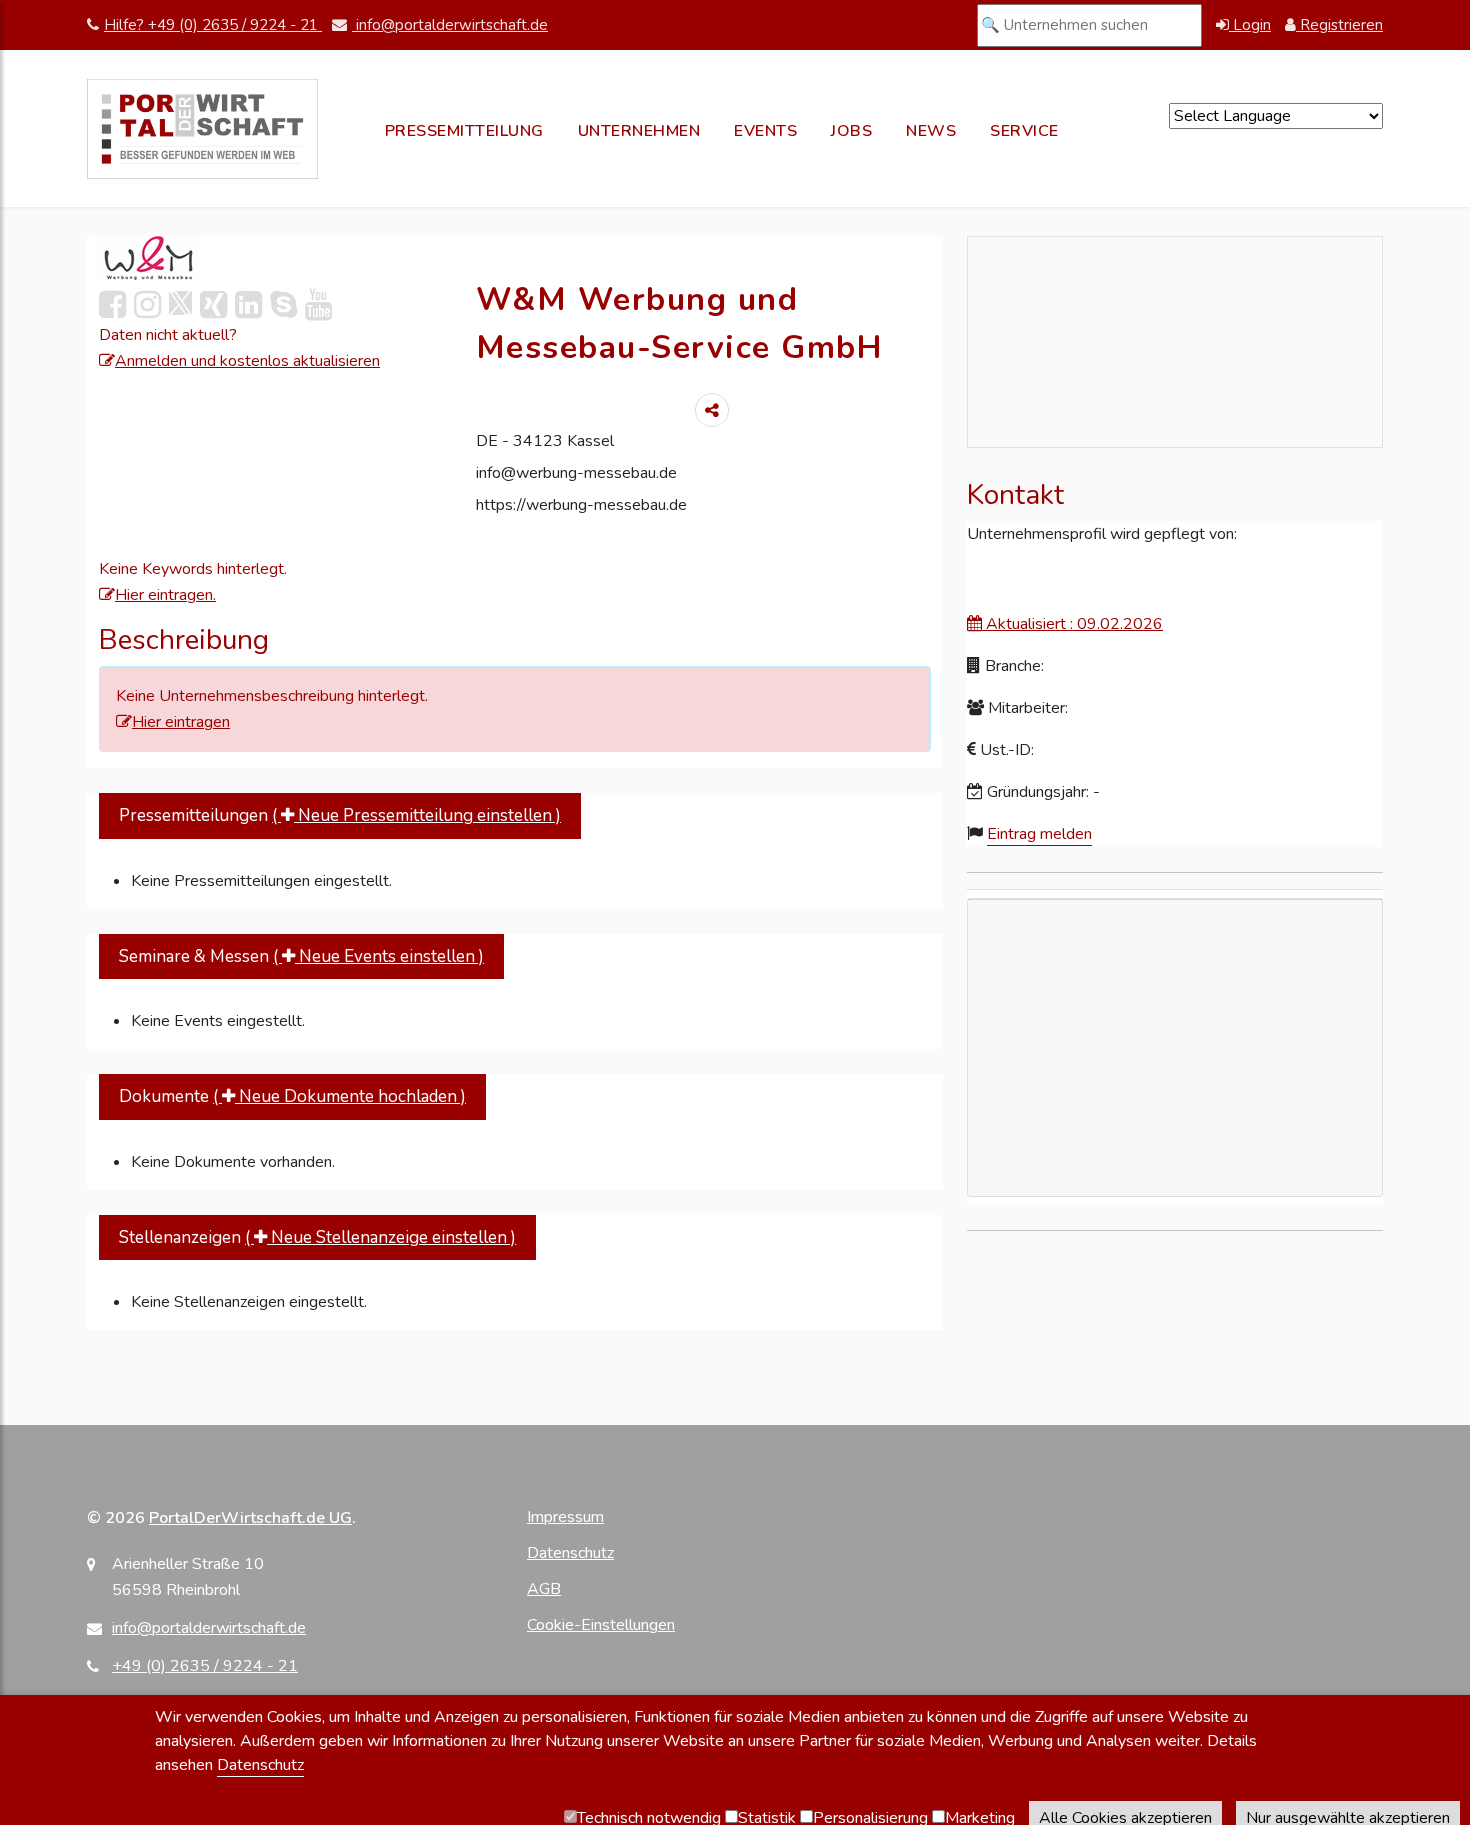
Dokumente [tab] (292, 1096)
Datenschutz (570, 1553)
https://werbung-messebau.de (581, 505)
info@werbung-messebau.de (576, 473)
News (931, 131)
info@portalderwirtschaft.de (450, 25)
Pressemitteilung (464, 131)
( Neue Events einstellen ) (378, 956)
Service (1024, 131)
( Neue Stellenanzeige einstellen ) (380, 1237)
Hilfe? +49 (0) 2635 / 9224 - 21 (213, 25)
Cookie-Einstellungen (601, 1625)
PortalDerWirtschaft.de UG (250, 1518)
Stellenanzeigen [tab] (317, 1237)
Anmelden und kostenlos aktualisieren (247, 361)
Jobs (851, 131)
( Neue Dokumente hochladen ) (339, 1096)
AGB (544, 1589)
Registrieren (1339, 25)
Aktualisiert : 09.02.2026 (1072, 624)
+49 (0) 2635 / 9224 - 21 (205, 1666)
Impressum (565, 1517)
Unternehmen (639, 131)
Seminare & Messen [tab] (301, 956)
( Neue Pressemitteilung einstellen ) (416, 815)
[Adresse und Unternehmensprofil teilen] (712, 410)
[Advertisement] (1175, 1162)
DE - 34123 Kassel (545, 441)
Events (765, 131)
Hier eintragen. (165, 595)
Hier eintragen (181, 722)
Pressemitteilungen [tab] (340, 815)
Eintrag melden (1039, 834)
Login (1250, 25)
